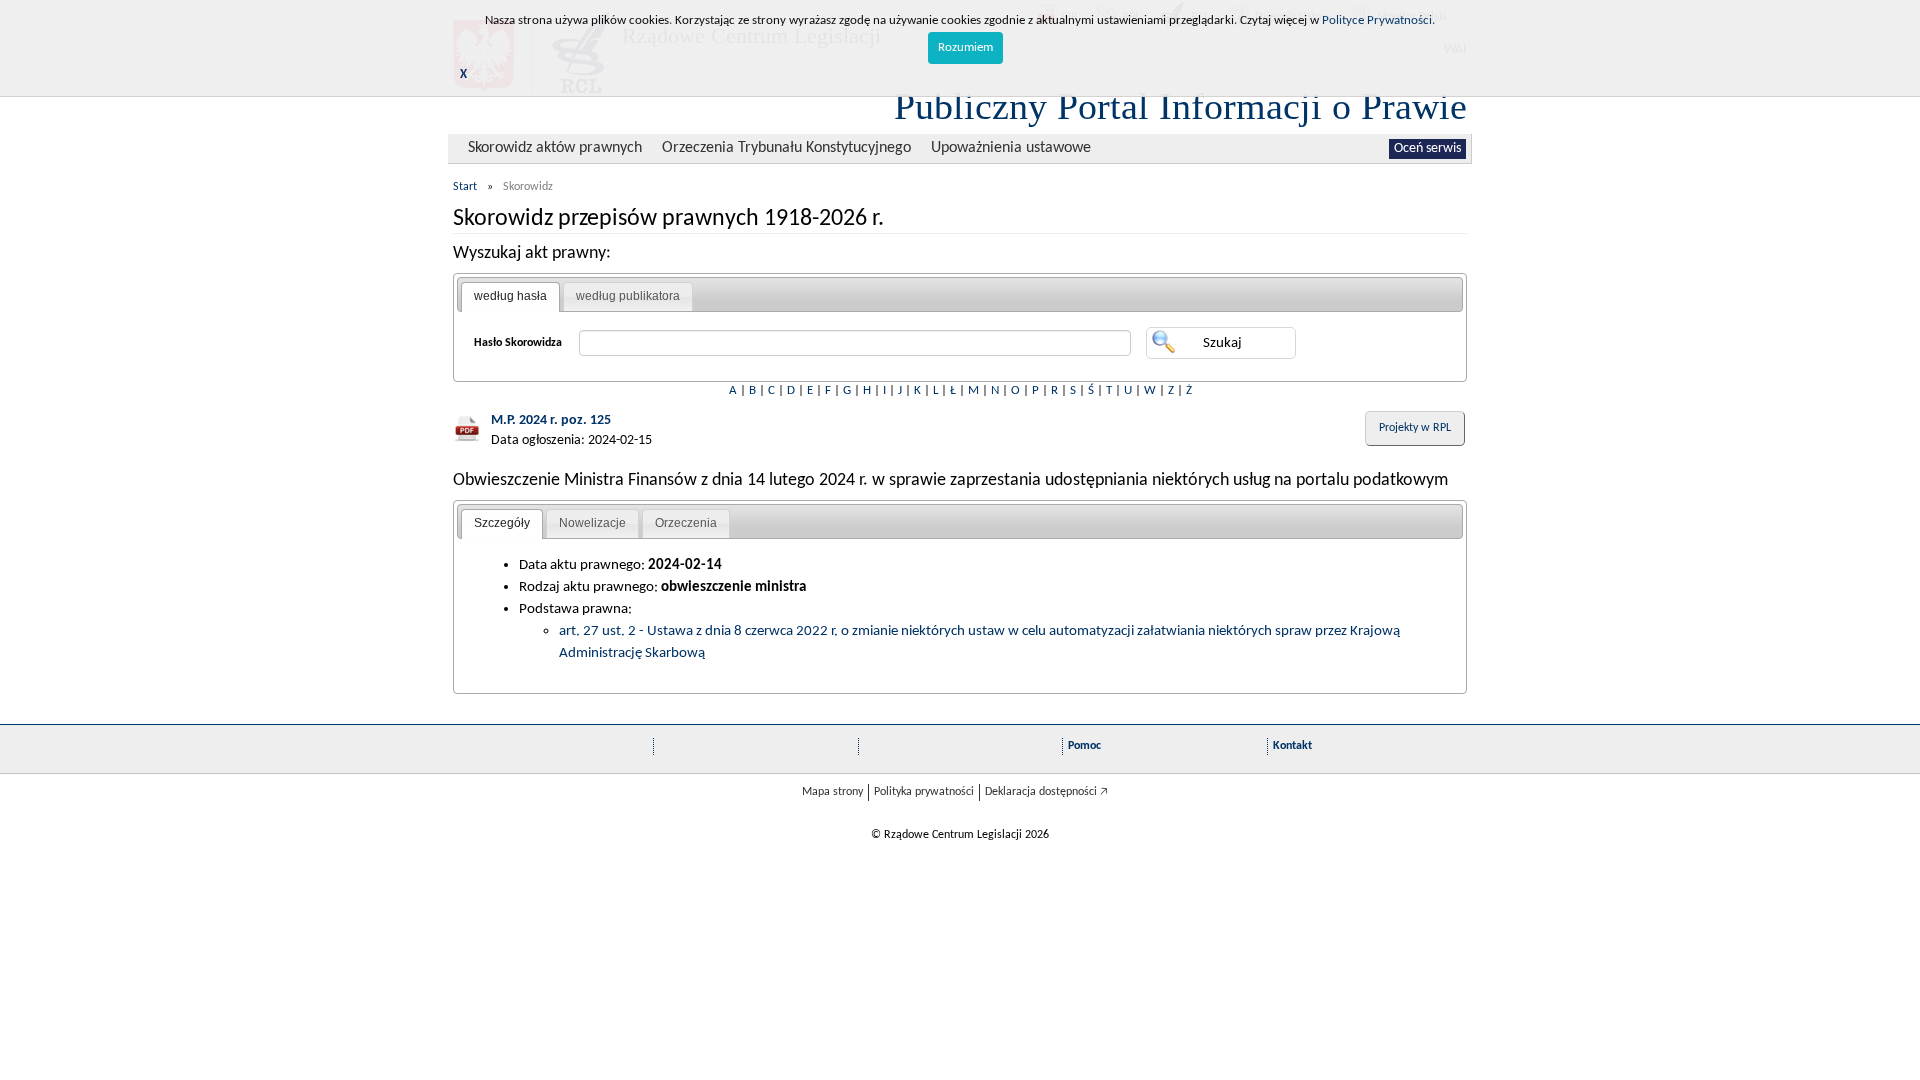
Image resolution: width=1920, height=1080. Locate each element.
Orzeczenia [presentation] (686, 523)
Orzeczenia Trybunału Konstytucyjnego (786, 148)
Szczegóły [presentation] (502, 523)
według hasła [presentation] (510, 296)
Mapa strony (832, 792)
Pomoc (1084, 746)
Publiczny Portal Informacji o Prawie (1180, 106)
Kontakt (1292, 746)
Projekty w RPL (1415, 428)
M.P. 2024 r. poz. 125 (551, 420)
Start (465, 187)
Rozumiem (965, 47)
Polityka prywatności (924, 792)
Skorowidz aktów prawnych (555, 148)
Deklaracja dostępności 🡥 (1046, 792)
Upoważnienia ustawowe (1011, 148)
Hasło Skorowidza (518, 343)
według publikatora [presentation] (628, 296)
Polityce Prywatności (1377, 20)
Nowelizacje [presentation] (592, 523)
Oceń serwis (1427, 148)
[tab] (510, 297)
